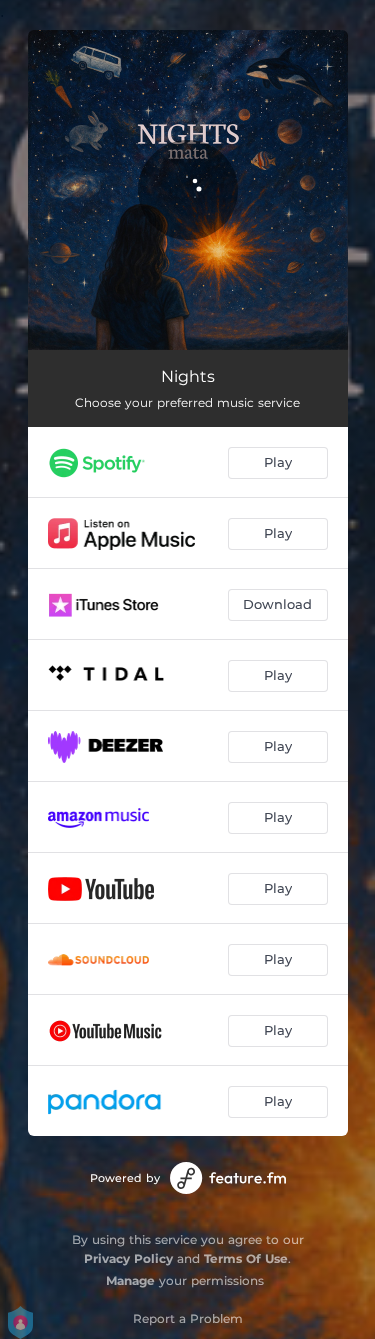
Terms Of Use (246, 1258)
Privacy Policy (128, 1258)
